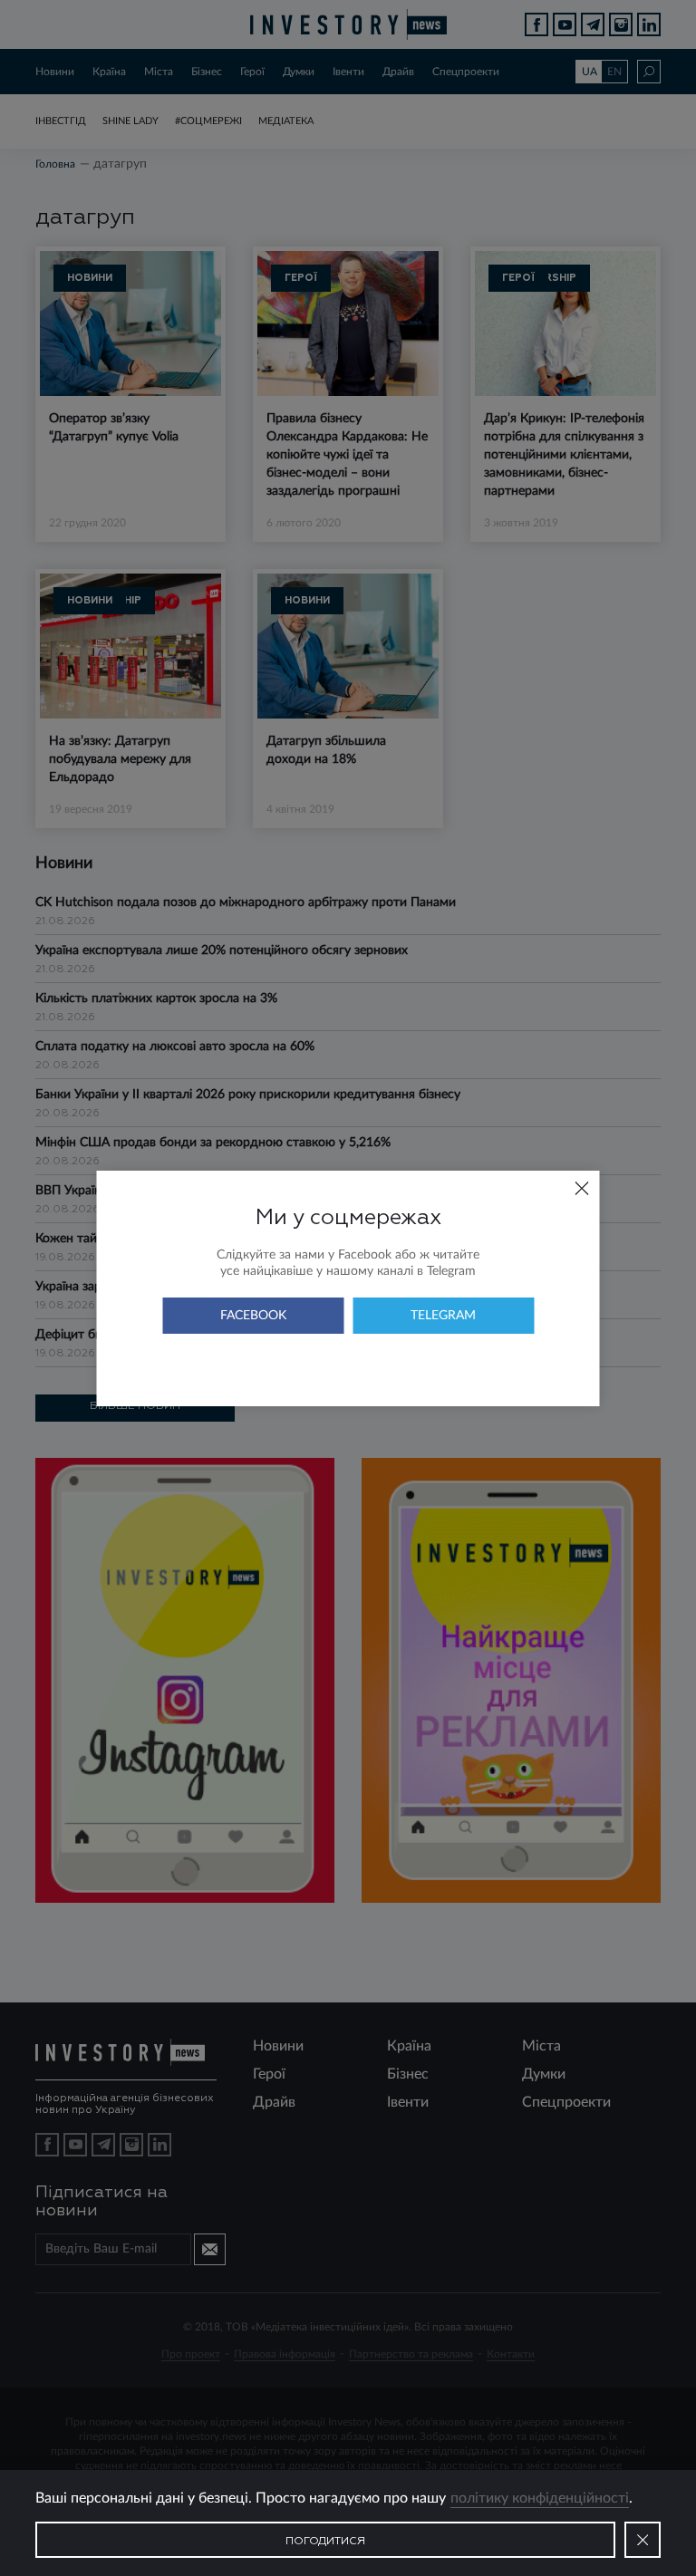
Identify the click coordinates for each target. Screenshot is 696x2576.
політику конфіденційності (540, 2498)
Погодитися (325, 2542)
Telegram (443, 1316)
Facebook (253, 1316)
